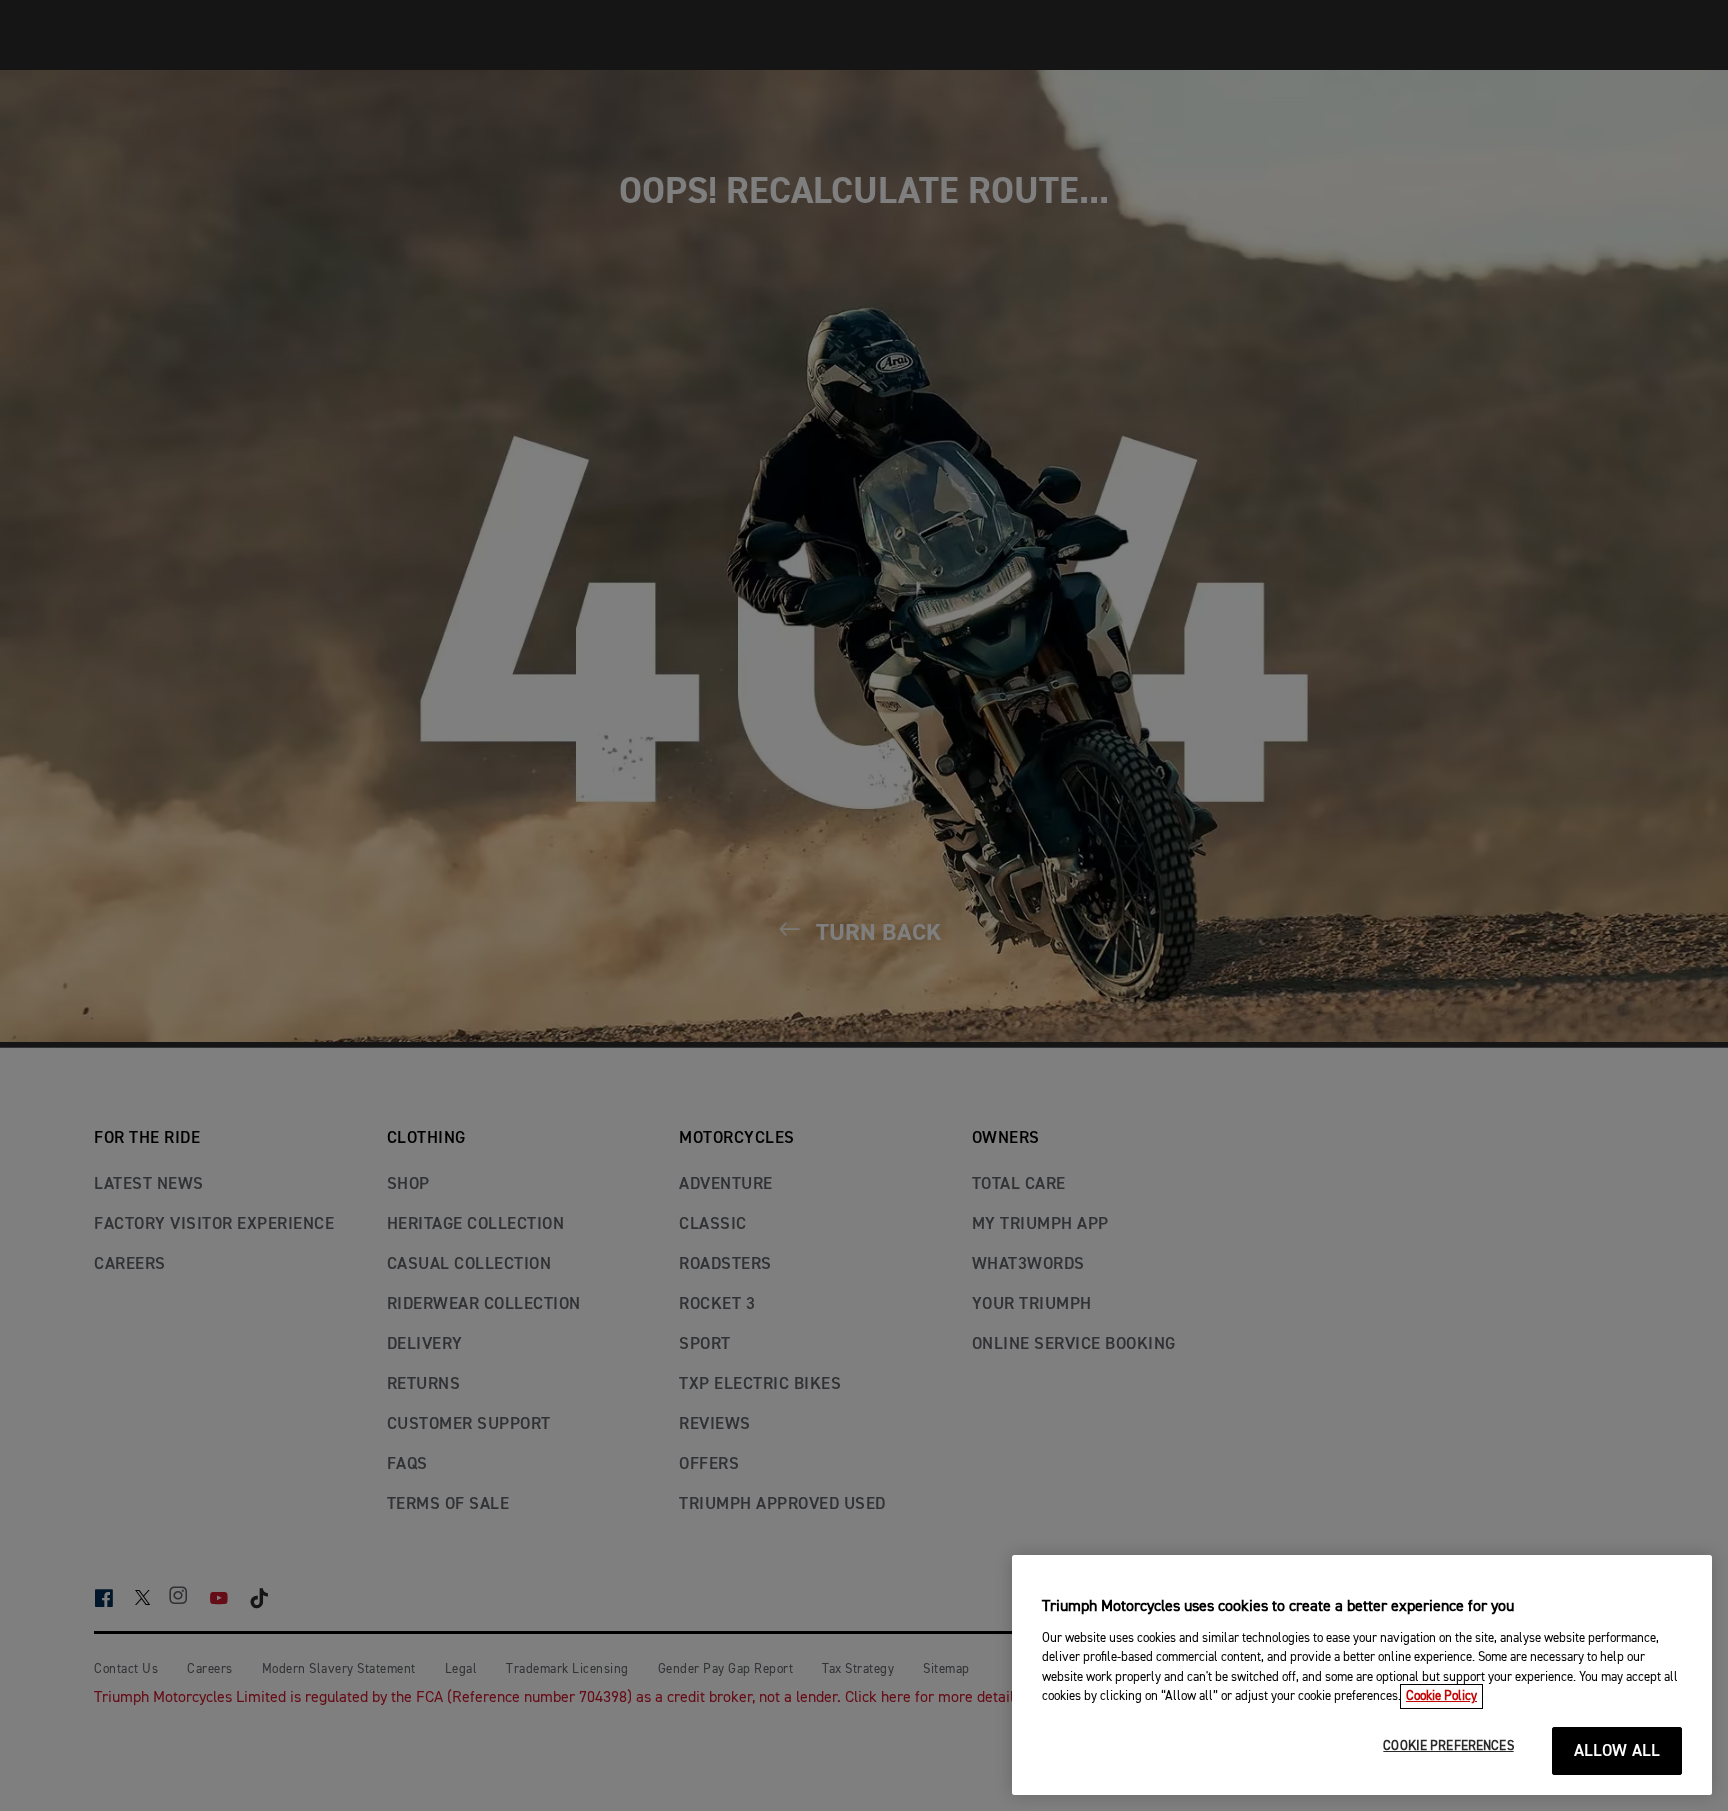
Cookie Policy (1441, 1696)
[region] (1362, 1675)
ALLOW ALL (1617, 1751)
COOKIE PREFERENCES (1448, 1746)
